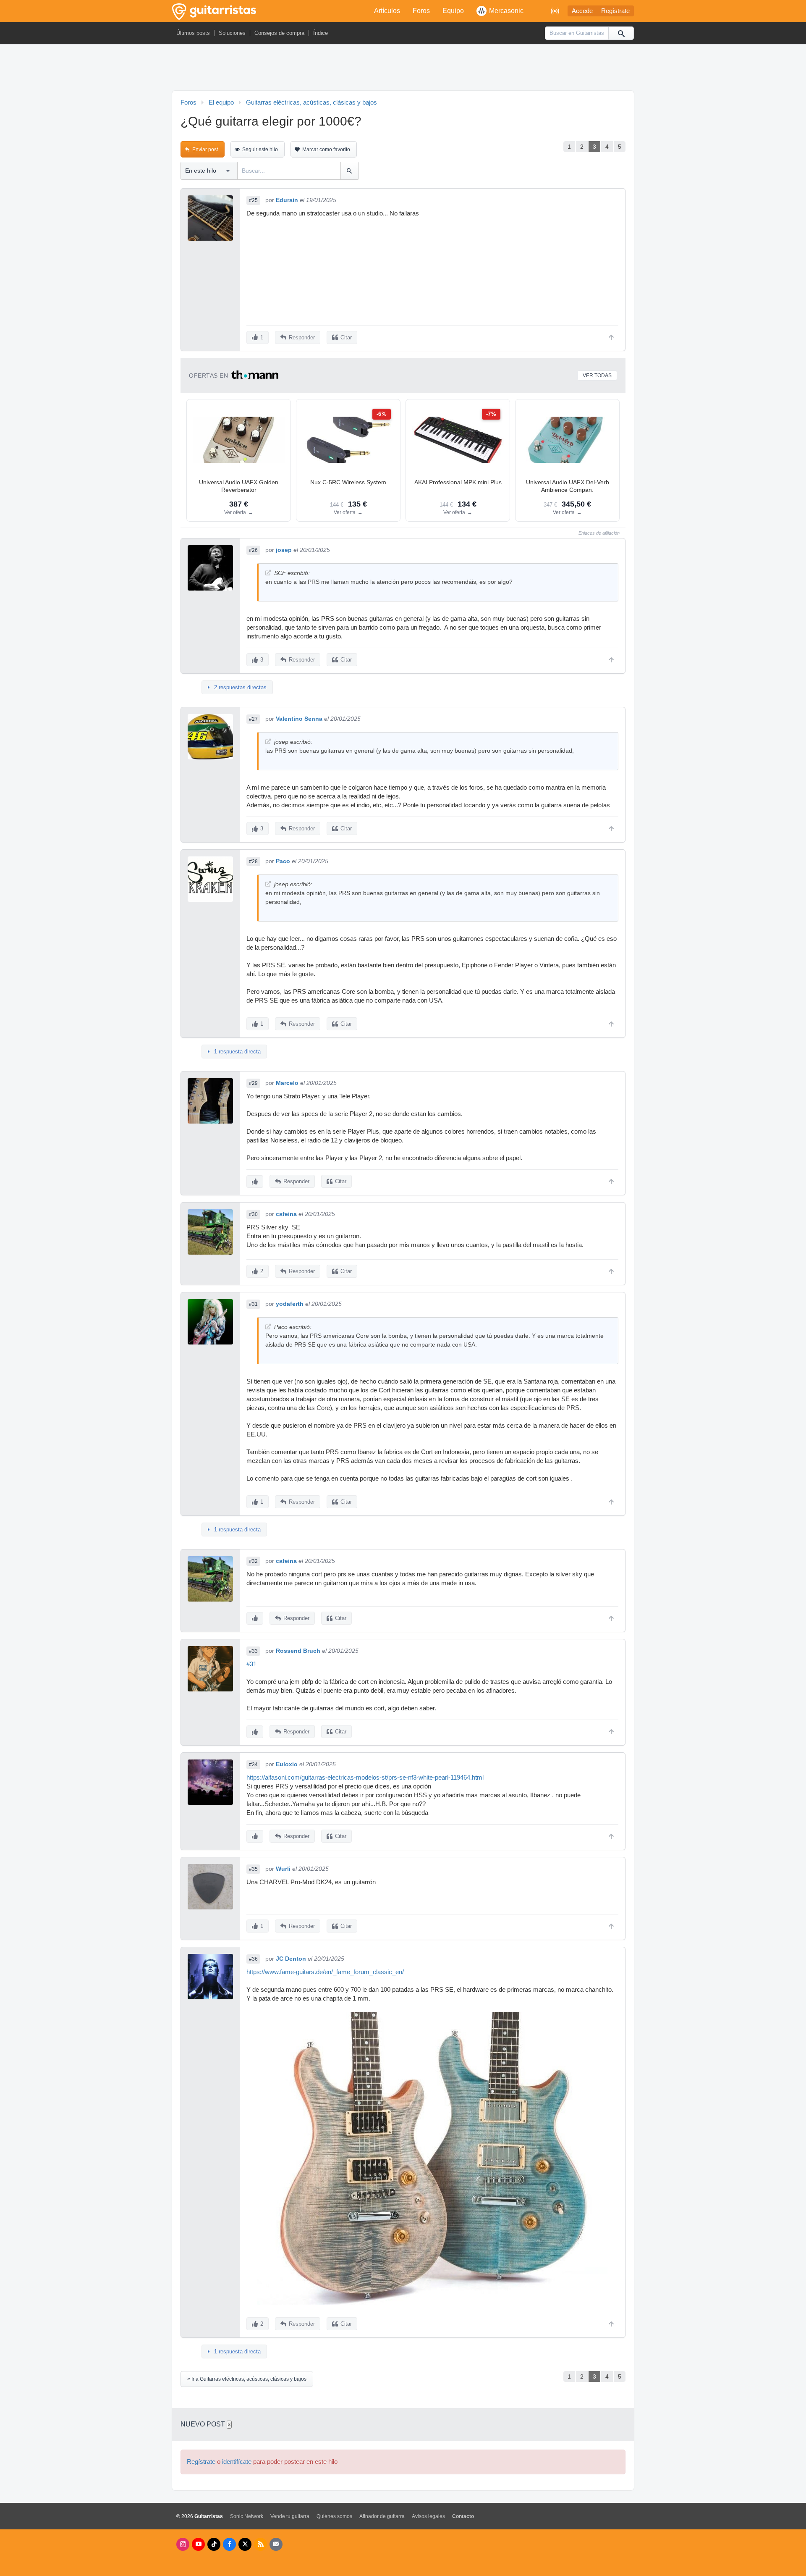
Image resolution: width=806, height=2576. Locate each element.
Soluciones (232, 33)
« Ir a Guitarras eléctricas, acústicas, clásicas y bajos (247, 2379)
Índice (321, 33)
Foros (421, 11)
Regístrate (615, 11)
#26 (253, 550)
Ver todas (597, 376)
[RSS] (260, 2544)
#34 (253, 1765)
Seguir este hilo (260, 150)
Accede (582, 11)
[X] (245, 2544)
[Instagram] (183, 2544)
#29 (253, 1083)
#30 (253, 1214)
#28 (253, 861)
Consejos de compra (279, 33)
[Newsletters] (276, 2544)
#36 (253, 1959)
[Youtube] (198, 2544)
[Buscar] (621, 33)
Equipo (453, 11)
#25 (253, 200)
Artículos (387, 11)
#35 (253, 1869)
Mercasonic (506, 11)
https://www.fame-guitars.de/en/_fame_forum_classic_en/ (325, 1972)
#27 (253, 719)
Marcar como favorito (326, 150)
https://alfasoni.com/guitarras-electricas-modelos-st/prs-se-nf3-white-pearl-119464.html (365, 1778)
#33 (253, 1651)
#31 (253, 1304)
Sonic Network (247, 2516)
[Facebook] (229, 2544)
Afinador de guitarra (382, 2516)
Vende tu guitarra (290, 2516)
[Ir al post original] (268, 573)
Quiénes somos (334, 2516)
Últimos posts (193, 33)
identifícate (237, 2462)
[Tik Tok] (214, 2544)
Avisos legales (428, 2516)
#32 (253, 1561)
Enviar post (205, 150)
